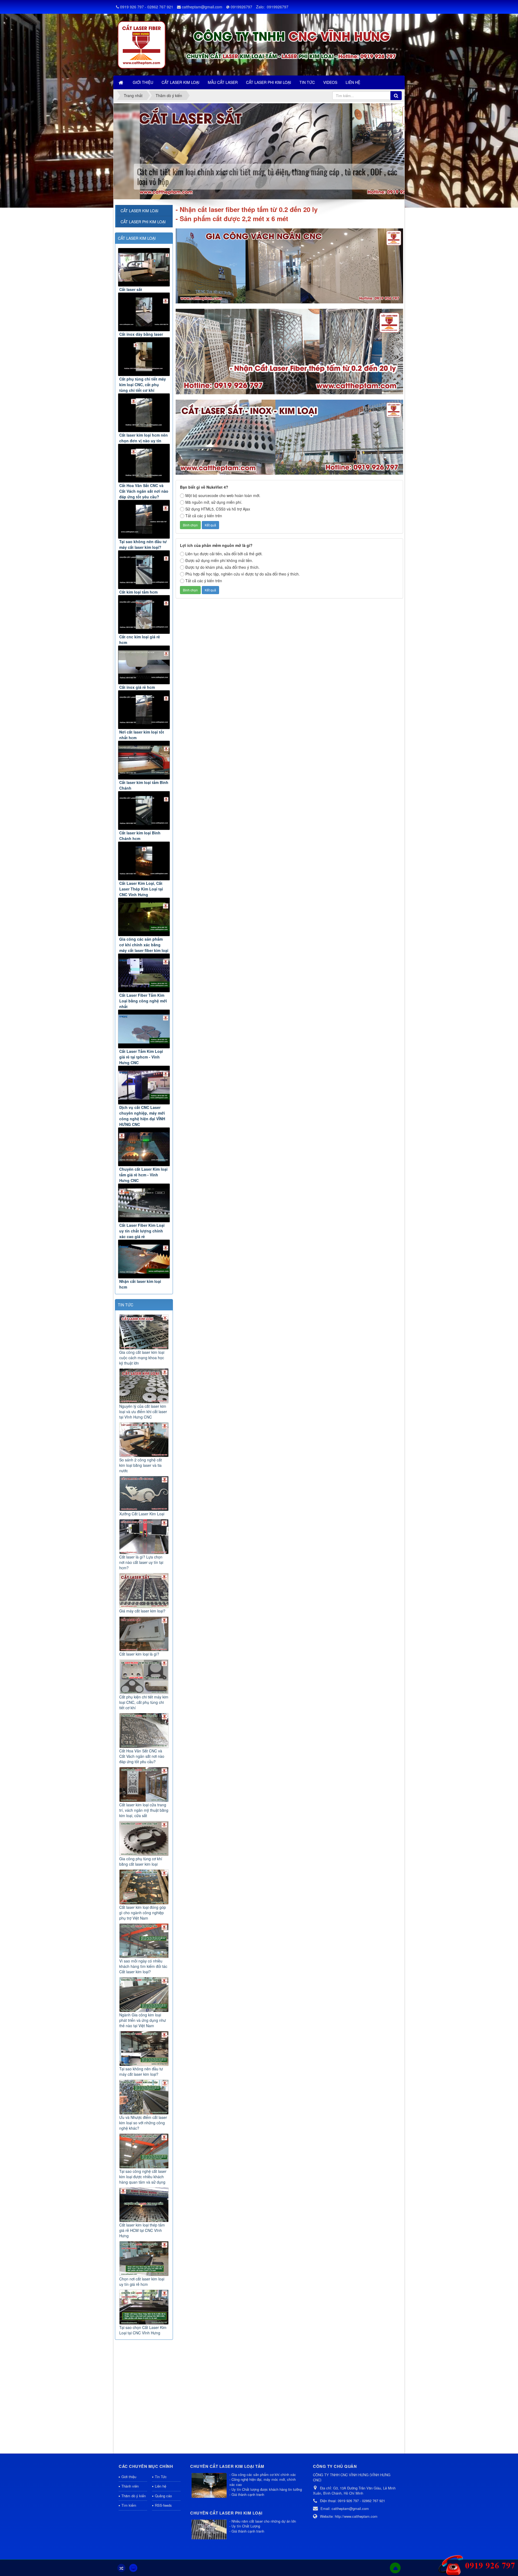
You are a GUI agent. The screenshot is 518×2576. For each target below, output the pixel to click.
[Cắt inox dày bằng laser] (144, 312)
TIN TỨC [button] (307, 82)
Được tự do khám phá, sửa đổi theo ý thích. (222, 567)
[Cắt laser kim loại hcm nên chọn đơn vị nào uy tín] (144, 413)
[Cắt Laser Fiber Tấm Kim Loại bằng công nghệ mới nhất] (144, 973)
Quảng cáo (163, 2496)
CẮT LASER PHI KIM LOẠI (143, 222)
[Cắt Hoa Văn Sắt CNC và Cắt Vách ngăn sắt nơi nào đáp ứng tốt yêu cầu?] (144, 463)
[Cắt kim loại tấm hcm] (144, 570)
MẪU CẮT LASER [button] (223, 82)
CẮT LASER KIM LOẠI (137, 238)
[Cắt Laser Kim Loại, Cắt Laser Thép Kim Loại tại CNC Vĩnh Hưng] (144, 861)
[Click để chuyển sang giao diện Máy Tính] (133, 2568)
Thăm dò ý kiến (134, 2496)
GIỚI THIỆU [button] (143, 82)
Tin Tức (161, 2477)
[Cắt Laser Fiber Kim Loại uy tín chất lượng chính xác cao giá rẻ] (144, 1203)
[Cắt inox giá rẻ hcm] (144, 665)
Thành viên (130, 2486)
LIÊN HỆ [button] (353, 82)
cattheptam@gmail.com (202, 7)
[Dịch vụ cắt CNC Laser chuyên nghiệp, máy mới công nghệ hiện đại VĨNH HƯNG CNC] (144, 1085)
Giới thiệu (129, 2477)
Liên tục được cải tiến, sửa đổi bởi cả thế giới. (224, 554)
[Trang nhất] (121, 82)
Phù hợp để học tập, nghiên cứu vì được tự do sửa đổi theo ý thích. (243, 574)
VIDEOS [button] (330, 82)
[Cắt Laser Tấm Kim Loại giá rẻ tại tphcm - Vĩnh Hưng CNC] (144, 1029)
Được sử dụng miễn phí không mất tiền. (219, 560)
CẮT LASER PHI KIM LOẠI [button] (269, 82)
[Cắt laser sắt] (144, 267)
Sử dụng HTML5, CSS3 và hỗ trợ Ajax (218, 509)
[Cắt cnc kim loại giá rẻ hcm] (144, 614)
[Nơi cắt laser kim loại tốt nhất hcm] (144, 710)
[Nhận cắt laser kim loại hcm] (144, 1259)
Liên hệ (161, 2486)
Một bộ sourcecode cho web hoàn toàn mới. (223, 495)
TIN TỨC (126, 1305)
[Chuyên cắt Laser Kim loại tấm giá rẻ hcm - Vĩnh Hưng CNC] (144, 1147)
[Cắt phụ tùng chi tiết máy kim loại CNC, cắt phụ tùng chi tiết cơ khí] (144, 357)
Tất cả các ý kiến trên (204, 516)
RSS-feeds (163, 2505)
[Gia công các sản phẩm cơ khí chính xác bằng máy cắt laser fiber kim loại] (144, 917)
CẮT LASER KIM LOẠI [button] (180, 82)
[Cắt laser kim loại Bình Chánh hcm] (144, 811)
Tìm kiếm (129, 2505)
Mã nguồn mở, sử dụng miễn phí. (214, 502)
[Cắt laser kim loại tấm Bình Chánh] (144, 760)
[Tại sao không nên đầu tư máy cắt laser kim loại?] (144, 519)
